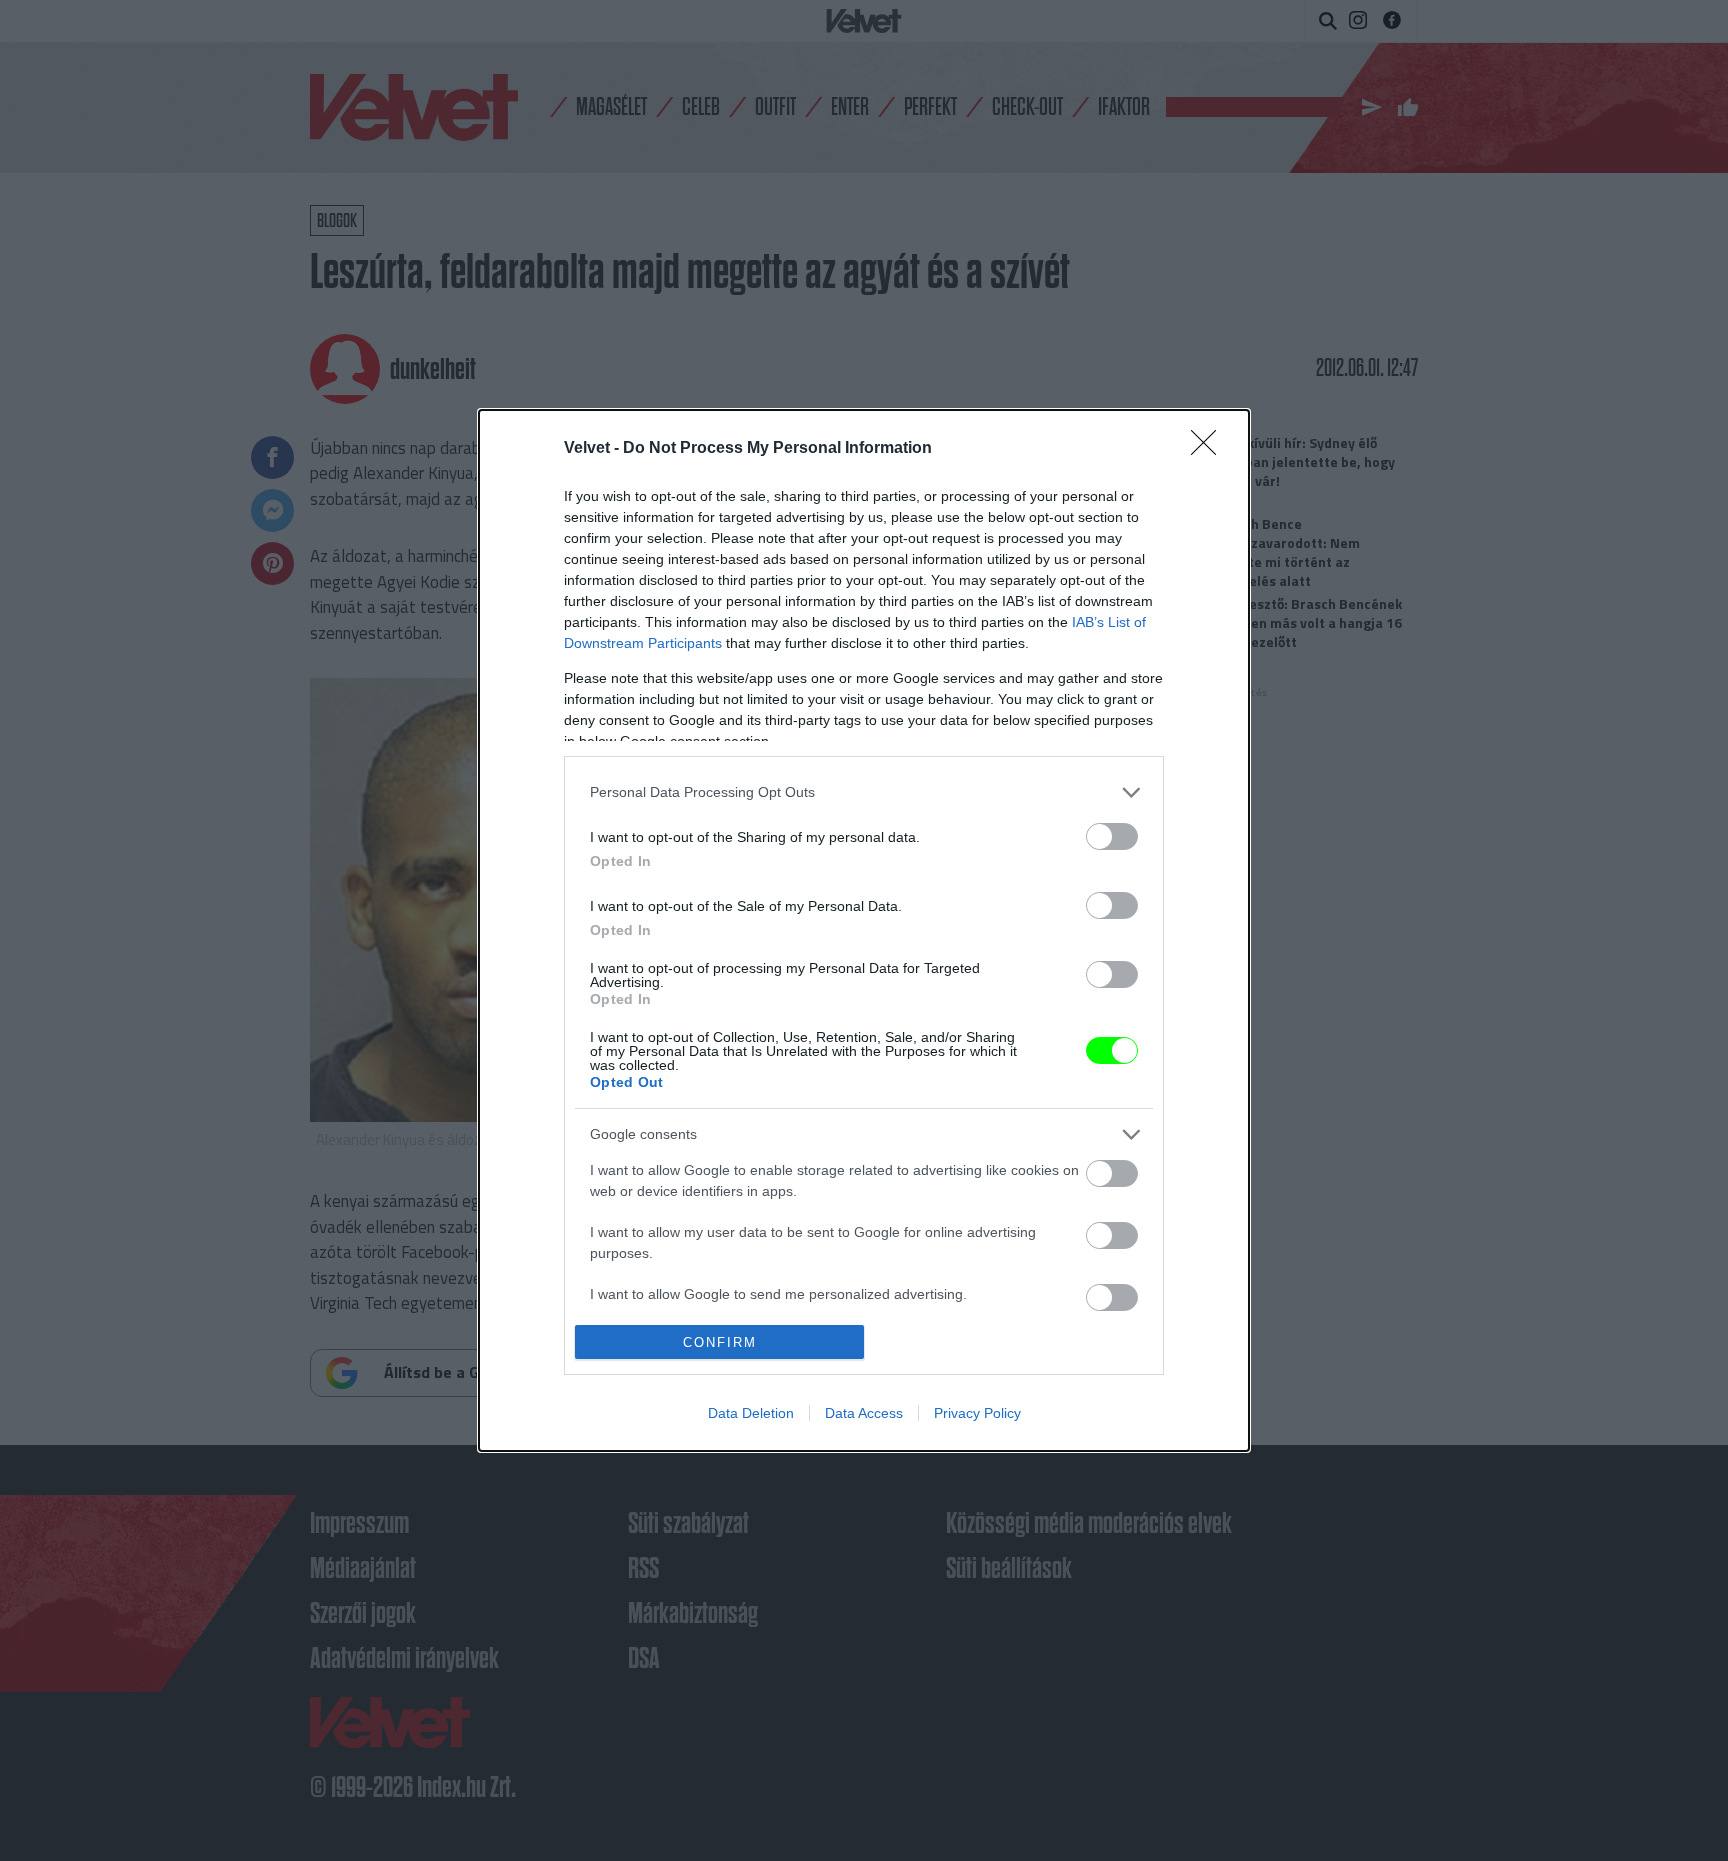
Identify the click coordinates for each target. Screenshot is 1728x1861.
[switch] (1112, 836)
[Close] (1210, 449)
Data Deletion (751, 1413)
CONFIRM (720, 1342)
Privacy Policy (977, 1413)
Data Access (864, 1413)
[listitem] (864, 792)
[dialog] (864, 930)
